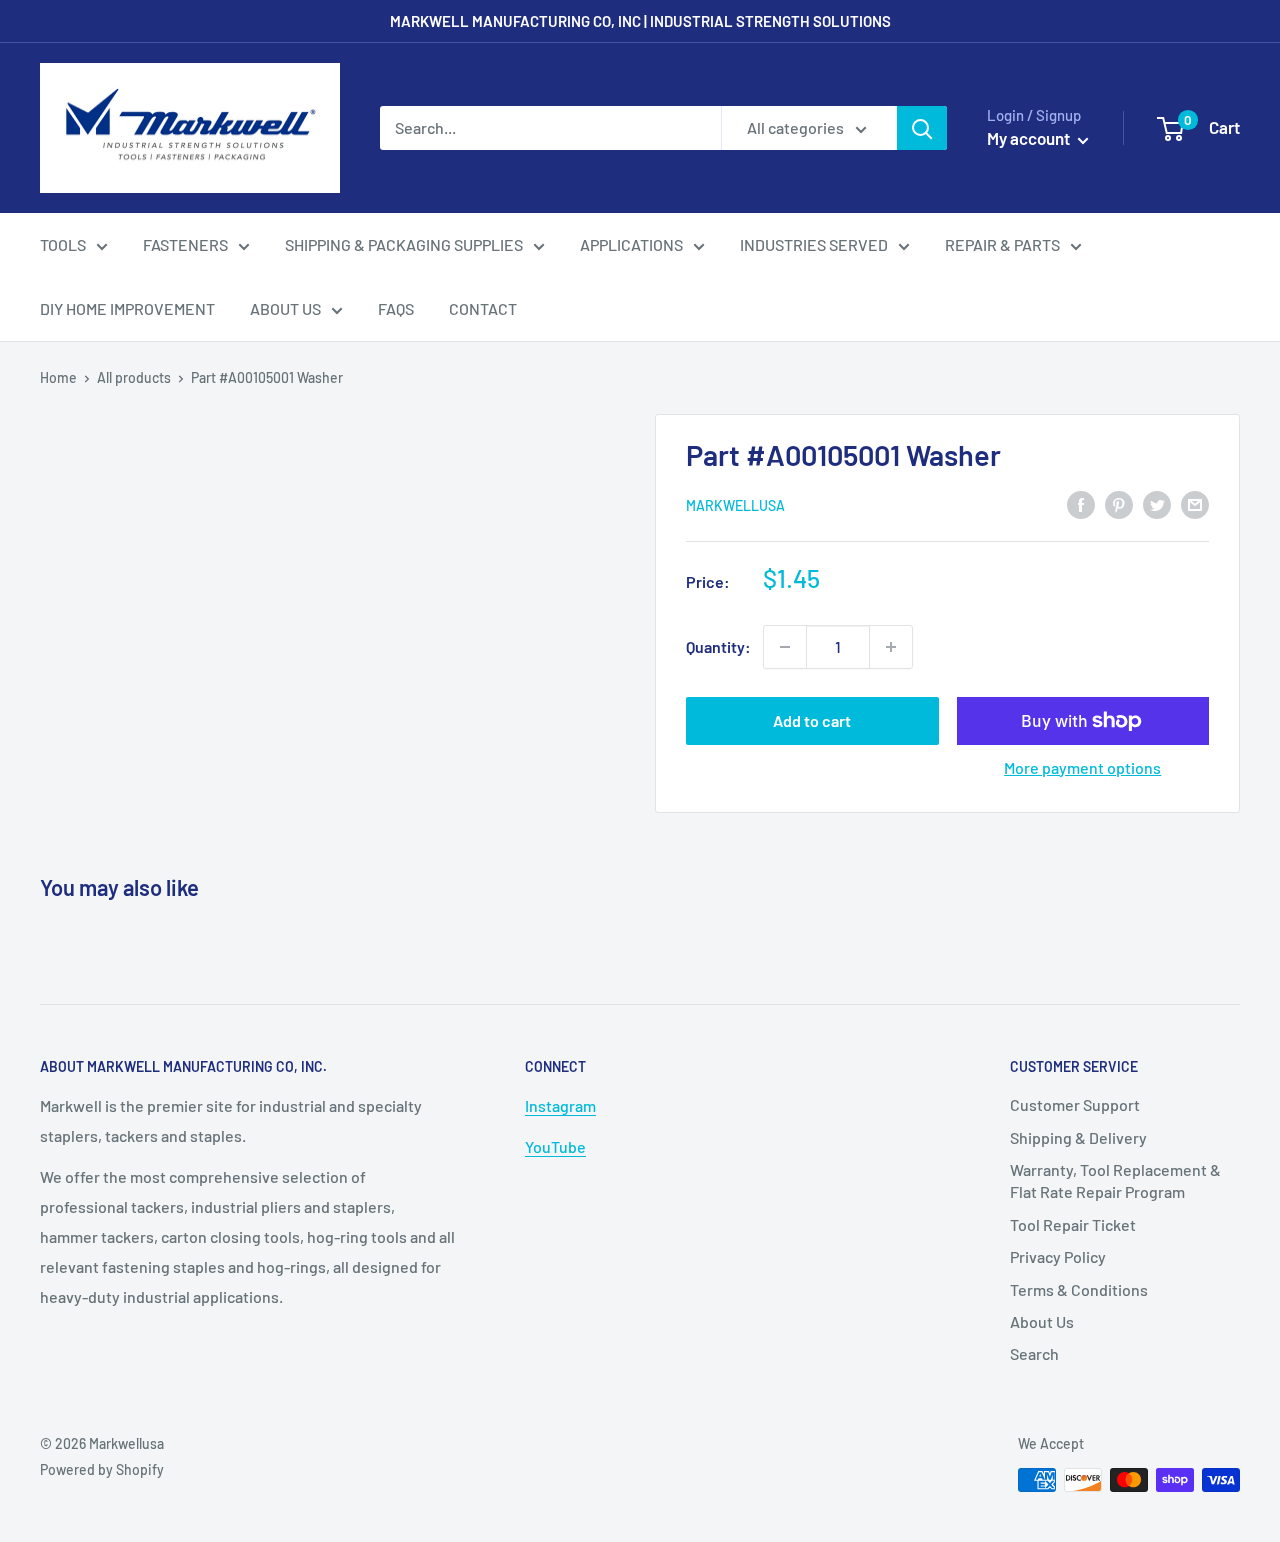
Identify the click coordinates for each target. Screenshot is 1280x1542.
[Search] (922, 128)
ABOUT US (285, 308)
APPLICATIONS (631, 244)
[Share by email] (1195, 503)
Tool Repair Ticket (1073, 1224)
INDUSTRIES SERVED (814, 244)
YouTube (555, 1146)
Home (58, 377)
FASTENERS (185, 244)
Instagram (560, 1105)
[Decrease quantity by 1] (785, 647)
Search (1034, 1353)
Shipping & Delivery (1078, 1137)
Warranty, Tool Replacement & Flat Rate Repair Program (1115, 1180)
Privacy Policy (1058, 1256)
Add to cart (812, 720)
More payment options (1082, 767)
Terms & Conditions (1079, 1289)
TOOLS (63, 244)
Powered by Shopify (102, 1469)
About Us (1042, 1321)
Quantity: (718, 646)
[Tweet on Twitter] (1157, 503)
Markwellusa (735, 505)
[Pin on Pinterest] (1119, 503)
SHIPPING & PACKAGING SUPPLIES (404, 244)
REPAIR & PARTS (1002, 244)
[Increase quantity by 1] (891, 647)
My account (1030, 138)
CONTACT (483, 308)
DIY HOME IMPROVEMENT (127, 308)
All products (134, 377)
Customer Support (1075, 1104)
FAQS (396, 308)
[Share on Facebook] (1081, 503)
